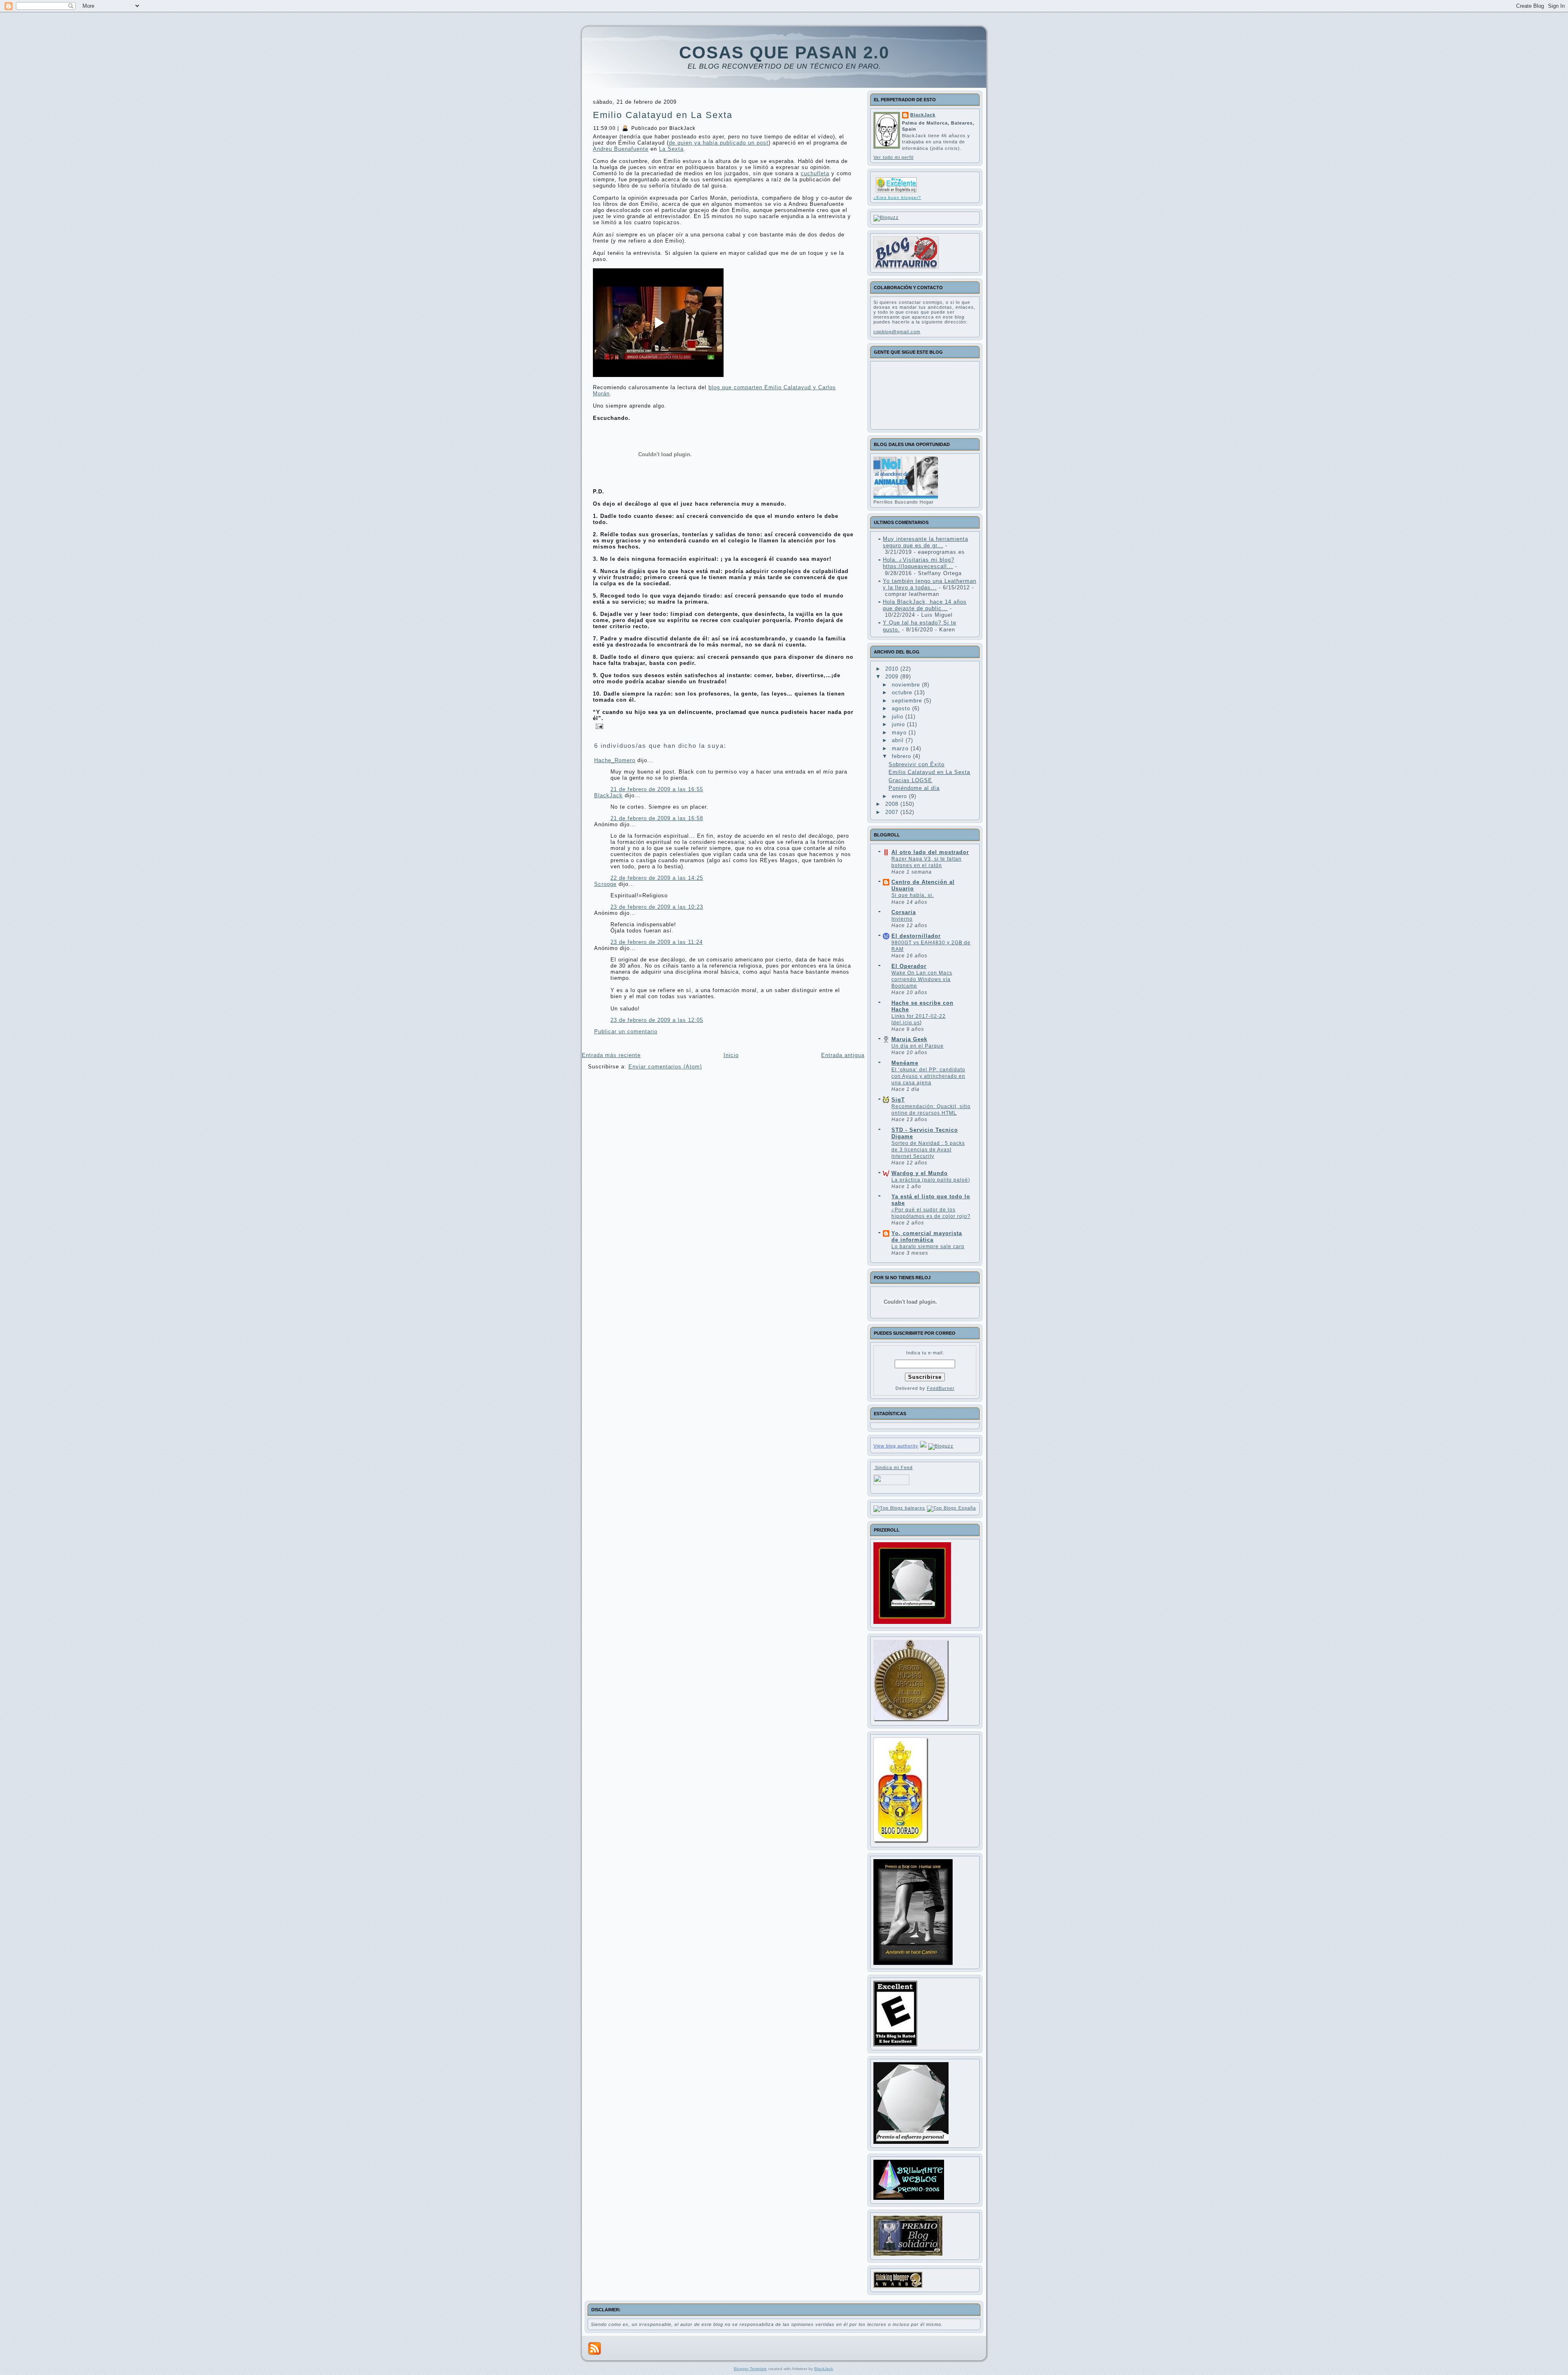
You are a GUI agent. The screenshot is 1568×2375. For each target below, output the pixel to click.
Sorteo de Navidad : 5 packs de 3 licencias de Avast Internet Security (928, 1150)
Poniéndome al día (914, 788)
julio (899, 717)
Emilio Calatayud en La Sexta (663, 115)
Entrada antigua (843, 1055)
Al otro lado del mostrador (930, 852)
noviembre (907, 685)
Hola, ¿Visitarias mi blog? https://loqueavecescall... (919, 563)
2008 (893, 804)
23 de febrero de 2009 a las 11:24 (657, 942)
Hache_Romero (615, 760)
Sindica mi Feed (893, 1467)
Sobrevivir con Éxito (917, 764)
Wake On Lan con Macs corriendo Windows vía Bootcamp (922, 979)
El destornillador (916, 936)
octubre (903, 692)
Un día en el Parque (918, 1046)
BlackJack (608, 795)
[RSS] (595, 2348)
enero (900, 796)
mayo (900, 733)
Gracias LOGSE (910, 780)
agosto (902, 708)
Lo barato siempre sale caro (928, 1247)
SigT (898, 1100)
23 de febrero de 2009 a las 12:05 (657, 1020)
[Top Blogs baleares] (899, 1508)
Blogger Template (750, 2369)
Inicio (731, 1055)
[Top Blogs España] (951, 1508)
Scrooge (605, 884)
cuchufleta (815, 173)
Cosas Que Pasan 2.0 (784, 52)
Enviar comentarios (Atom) (665, 1067)
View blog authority (896, 1446)
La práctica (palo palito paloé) (931, 1180)
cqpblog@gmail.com (897, 332)
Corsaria (904, 912)
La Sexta (671, 149)
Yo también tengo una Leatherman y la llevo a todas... (930, 584)
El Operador (909, 966)
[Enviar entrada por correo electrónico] (598, 726)
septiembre (908, 701)
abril (899, 740)
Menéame (905, 1063)
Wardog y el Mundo (920, 1173)
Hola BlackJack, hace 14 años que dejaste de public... (925, 605)
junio (899, 724)
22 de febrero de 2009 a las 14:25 (657, 878)
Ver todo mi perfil (893, 157)
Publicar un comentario (626, 1031)
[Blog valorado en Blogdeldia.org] (896, 185)
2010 (893, 669)
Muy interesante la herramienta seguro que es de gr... (925, 542)
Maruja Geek (909, 1039)
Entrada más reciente (611, 1055)
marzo (901, 748)
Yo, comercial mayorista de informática (927, 1237)
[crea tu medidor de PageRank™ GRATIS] (923, 1446)
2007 (893, 812)
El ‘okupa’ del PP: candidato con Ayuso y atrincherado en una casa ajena (928, 1076)
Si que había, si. (913, 895)
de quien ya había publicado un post (719, 143)
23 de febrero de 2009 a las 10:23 (657, 907)
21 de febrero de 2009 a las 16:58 (657, 818)
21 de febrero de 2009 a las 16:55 (657, 789)
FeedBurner (941, 1388)
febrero (902, 756)
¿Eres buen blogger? (897, 197)
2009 (893, 677)
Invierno (902, 919)
